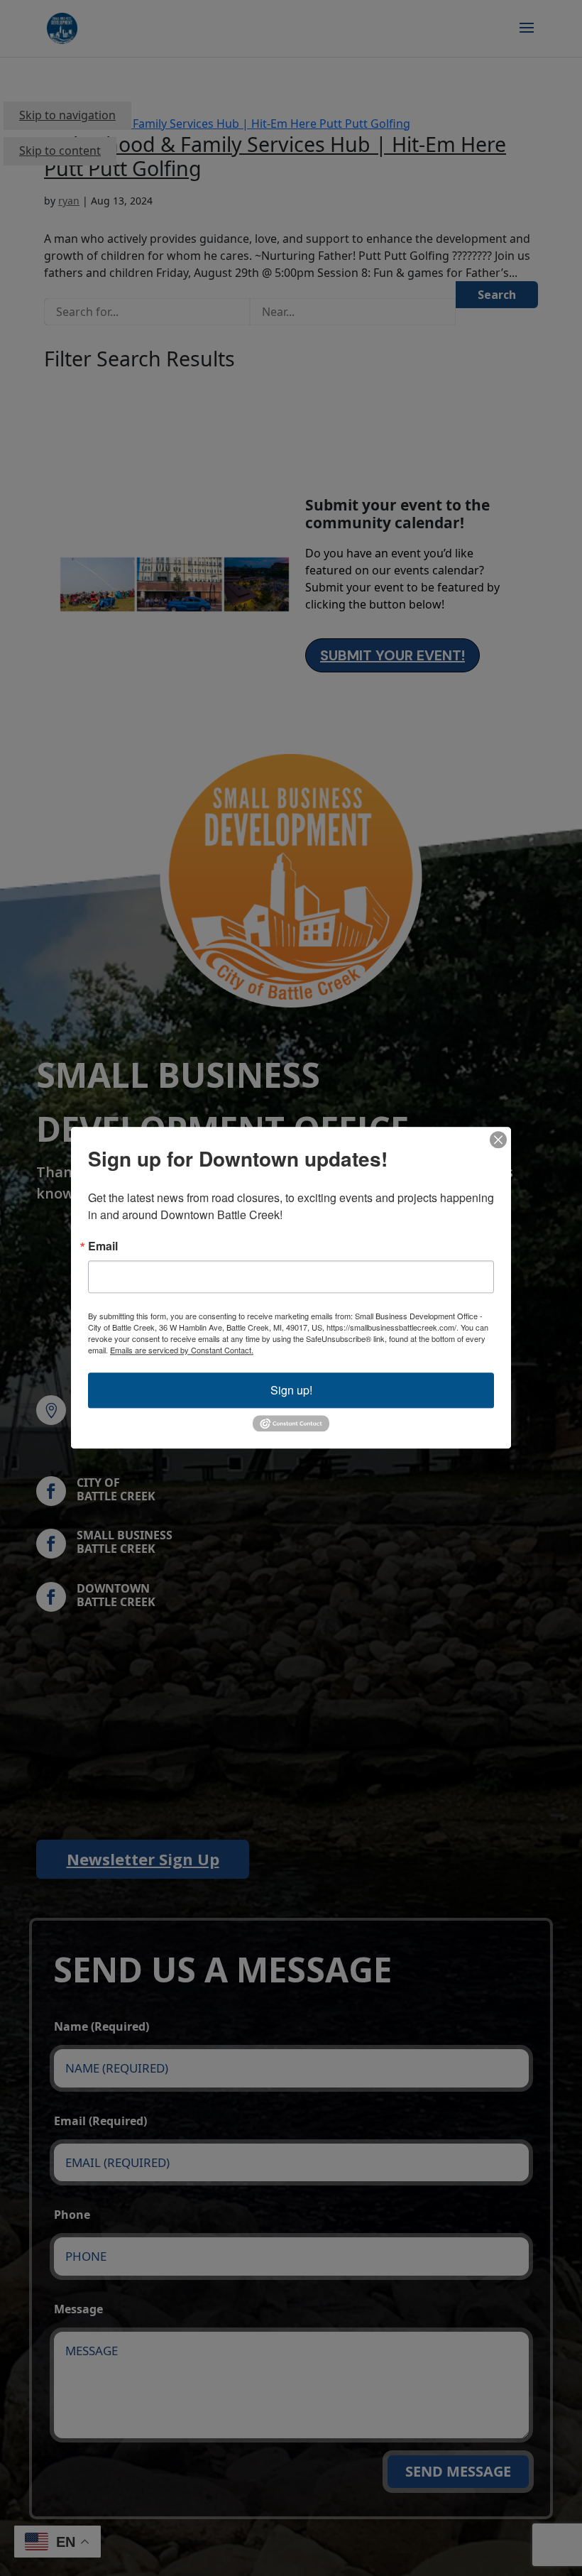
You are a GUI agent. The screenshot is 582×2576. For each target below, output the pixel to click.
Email (103, 1246)
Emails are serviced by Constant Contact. (182, 1350)
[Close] (498, 1140)
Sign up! (291, 1390)
